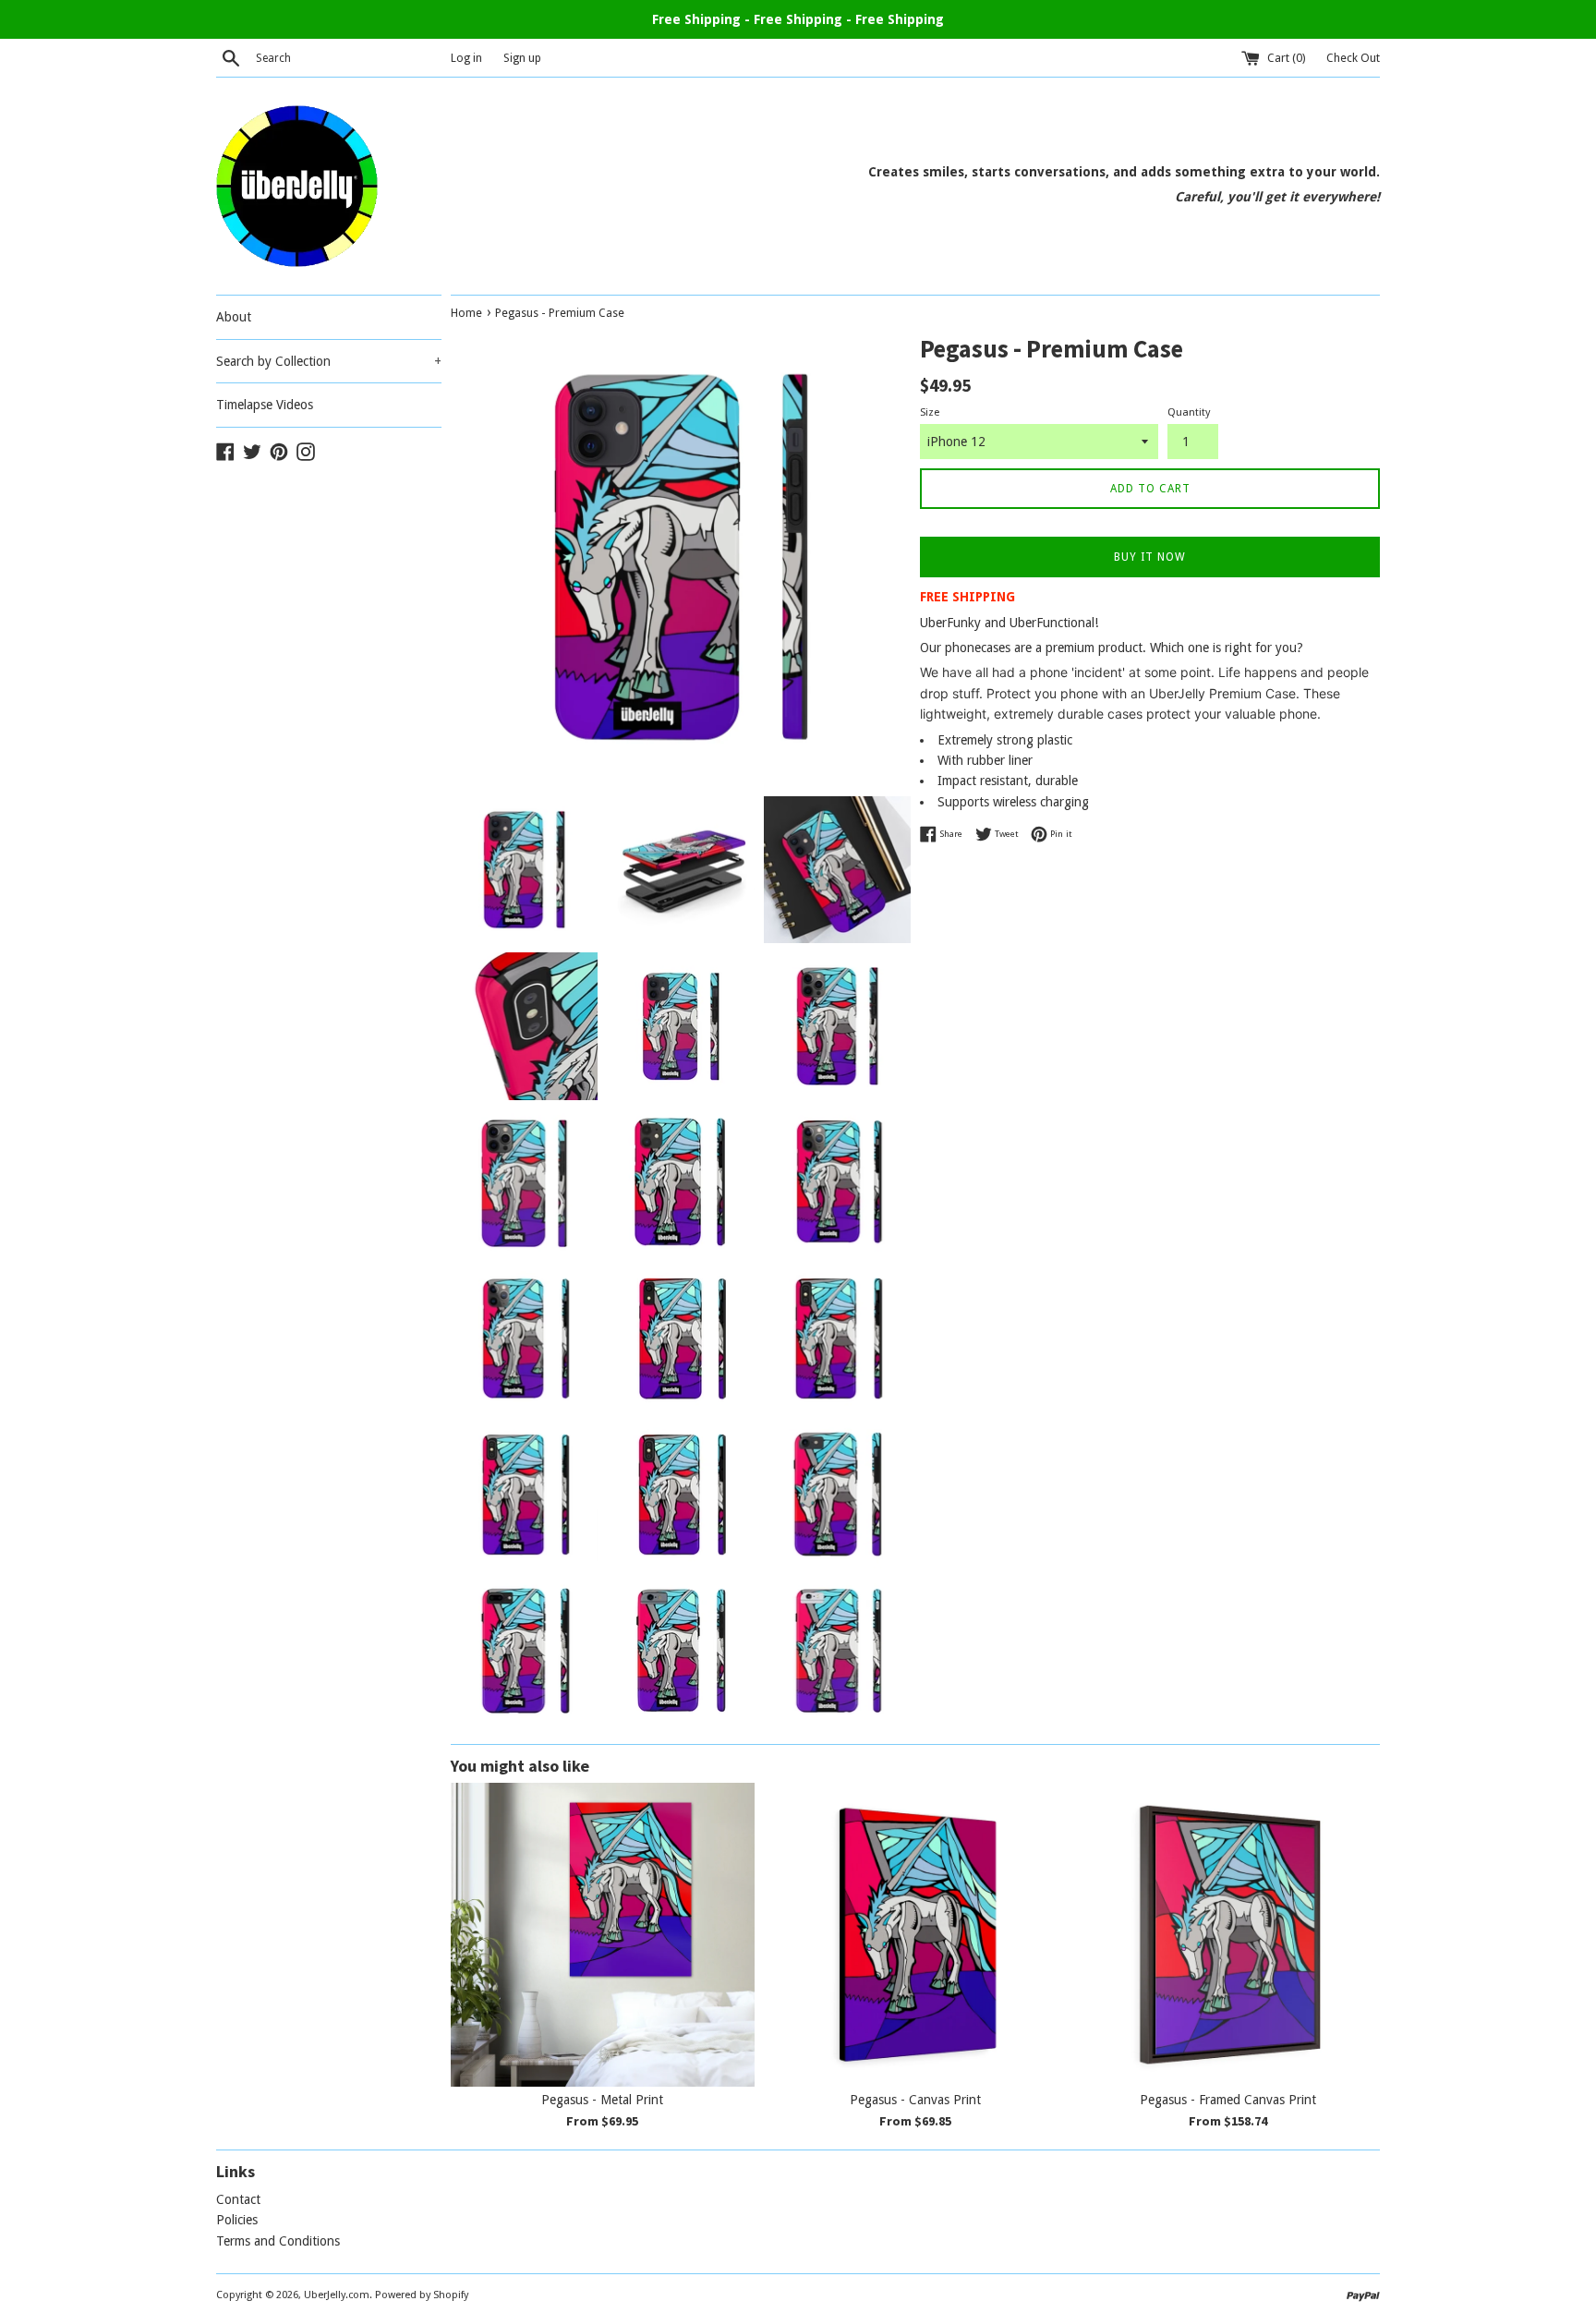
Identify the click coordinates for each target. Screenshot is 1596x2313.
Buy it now (1150, 557)
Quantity (1189, 412)
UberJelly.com (337, 2295)
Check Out (1353, 58)
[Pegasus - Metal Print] (603, 1935)
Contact (238, 2199)
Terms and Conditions (278, 2241)
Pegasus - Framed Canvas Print (1228, 2100)
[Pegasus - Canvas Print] (916, 1935)
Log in (466, 58)
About (234, 317)
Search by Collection (329, 361)
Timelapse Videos (265, 405)
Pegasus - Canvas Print (915, 2100)
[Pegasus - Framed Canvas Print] (1228, 1935)
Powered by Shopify (422, 2295)
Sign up (522, 58)
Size (930, 412)
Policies (237, 2220)
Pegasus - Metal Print (602, 2100)
